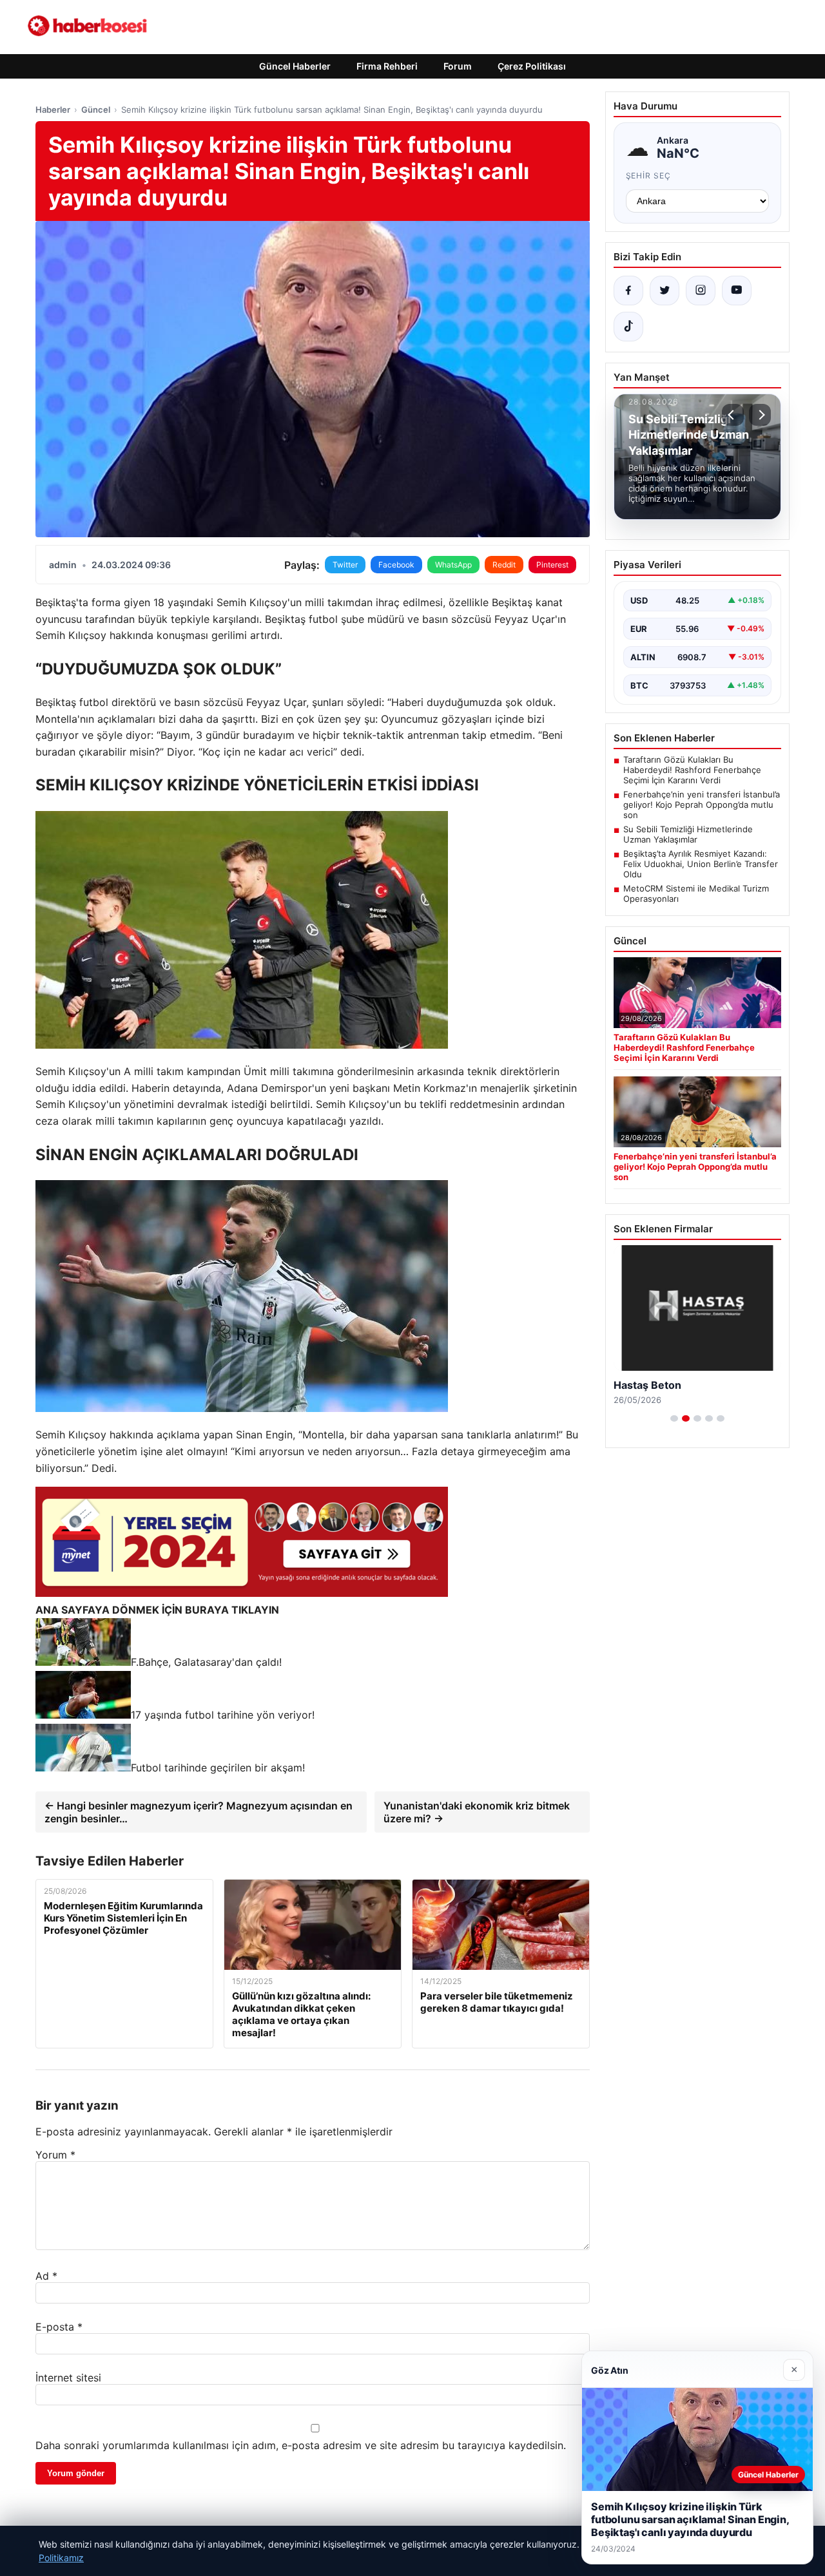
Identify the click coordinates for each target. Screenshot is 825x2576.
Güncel (96, 110)
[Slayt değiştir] (674, 1418)
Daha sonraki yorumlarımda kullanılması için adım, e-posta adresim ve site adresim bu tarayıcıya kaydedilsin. (301, 2445)
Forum (458, 66)
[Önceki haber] (733, 415)
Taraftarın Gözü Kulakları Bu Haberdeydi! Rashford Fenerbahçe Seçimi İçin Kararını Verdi (692, 770)
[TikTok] (628, 327)
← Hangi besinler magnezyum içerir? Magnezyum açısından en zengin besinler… (199, 1812)
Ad (46, 2276)
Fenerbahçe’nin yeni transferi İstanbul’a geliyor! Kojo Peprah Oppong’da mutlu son (702, 805)
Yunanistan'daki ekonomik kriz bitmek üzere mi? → (477, 1812)
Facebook (396, 565)
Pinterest (552, 565)
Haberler (53, 110)
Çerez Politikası (532, 66)
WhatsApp (453, 565)
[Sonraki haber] (760, 415)
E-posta (59, 2327)
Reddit (504, 565)
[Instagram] (701, 291)
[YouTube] (737, 291)
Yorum (55, 2155)
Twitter (345, 565)
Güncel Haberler (295, 66)
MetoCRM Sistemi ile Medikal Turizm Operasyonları (696, 893)
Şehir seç (649, 176)
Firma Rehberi (387, 66)
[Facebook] (628, 291)
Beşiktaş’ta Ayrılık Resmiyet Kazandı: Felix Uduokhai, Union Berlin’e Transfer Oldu (701, 864)
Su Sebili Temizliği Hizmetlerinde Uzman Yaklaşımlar (688, 834)
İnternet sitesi (68, 2378)
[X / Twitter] (665, 291)
